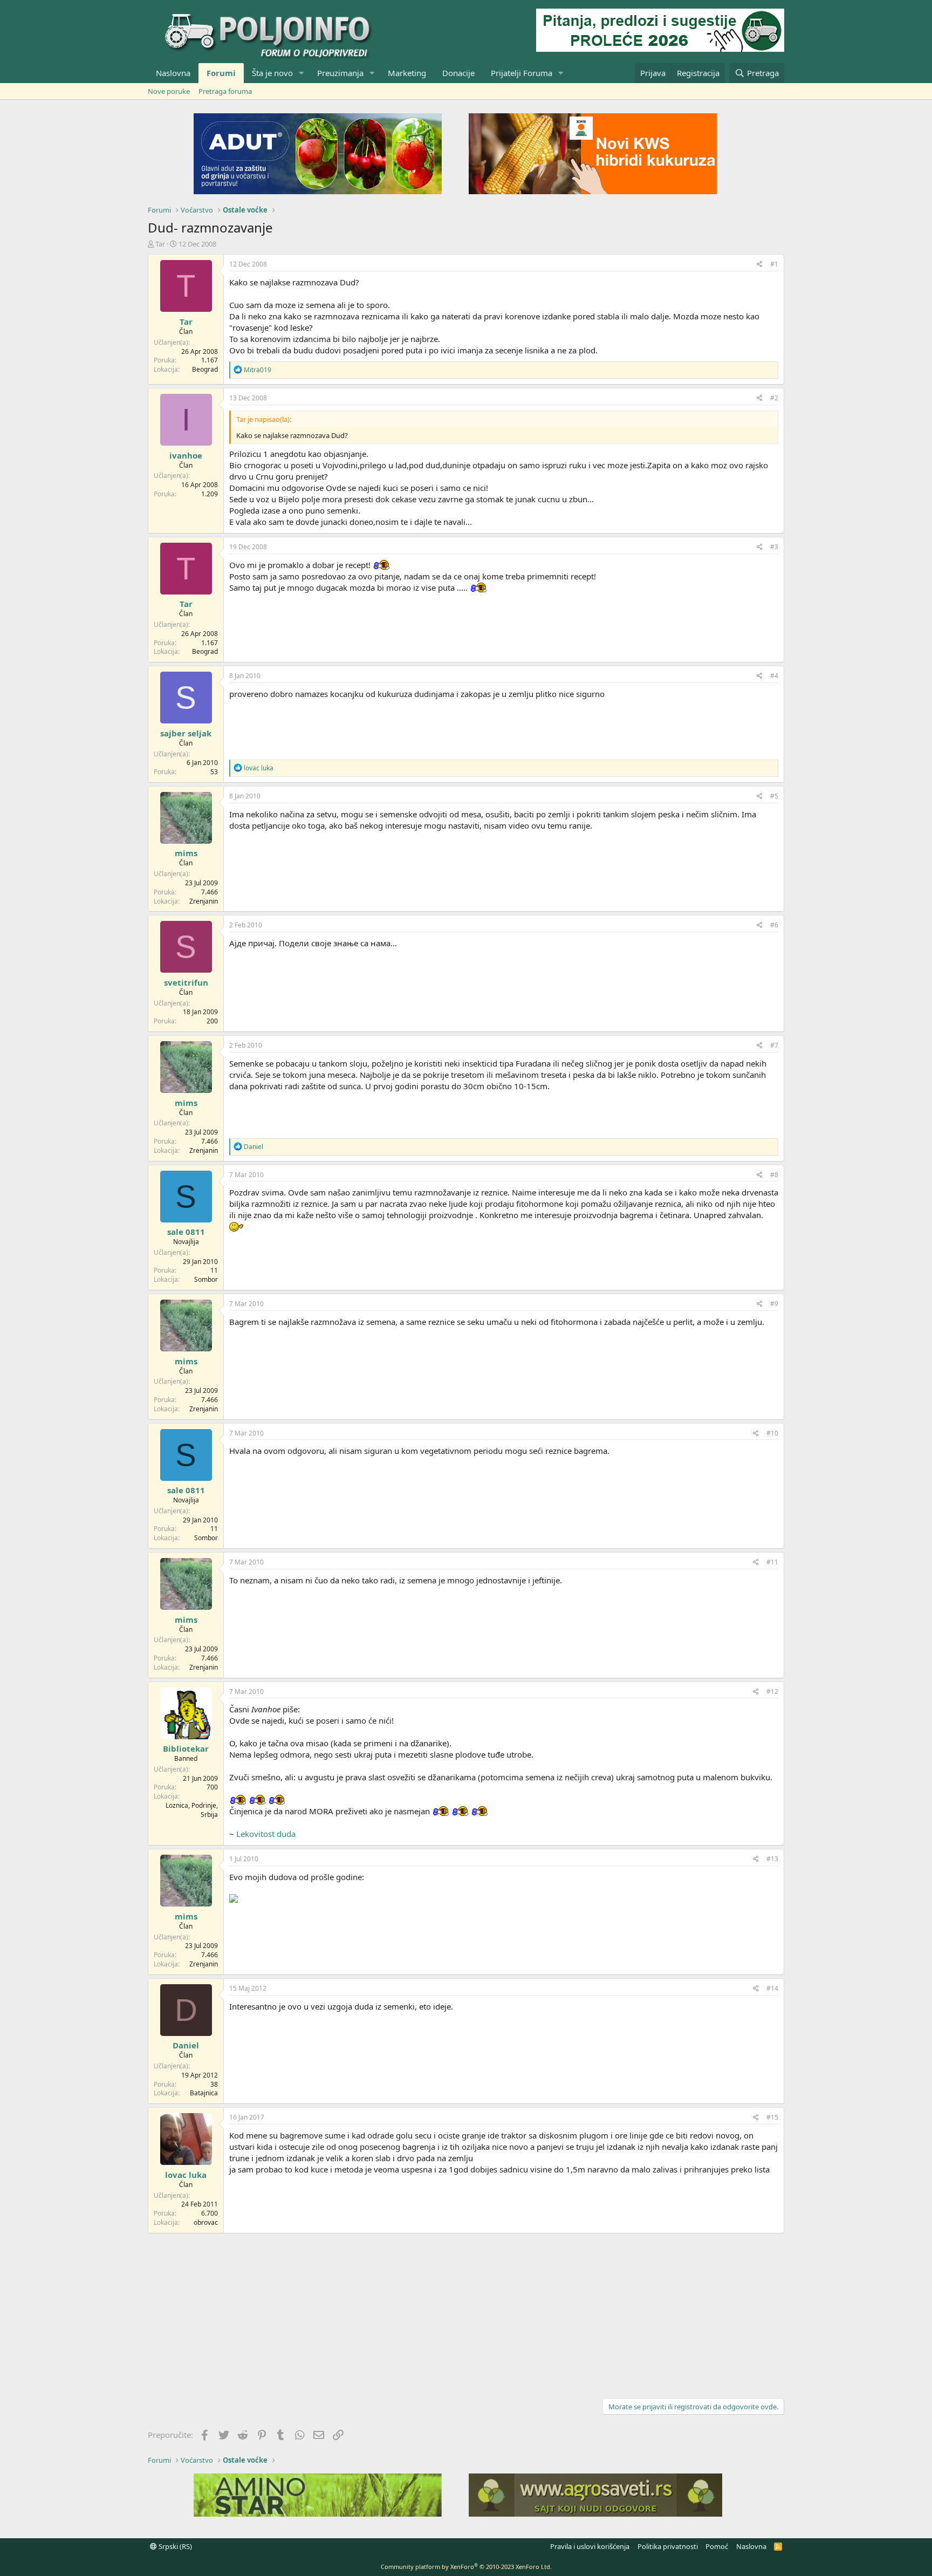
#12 (772, 1692)
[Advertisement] (466, 2314)
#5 (774, 796)
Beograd (205, 369)
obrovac (206, 2222)
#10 (772, 1433)
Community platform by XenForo (466, 2567)
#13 (772, 1859)
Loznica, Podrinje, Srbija (192, 1810)
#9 (774, 1304)
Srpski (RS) (174, 2546)
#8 (774, 1175)
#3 (774, 547)
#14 (772, 1988)
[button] (301, 73)
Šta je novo (272, 73)
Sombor (206, 1279)
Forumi (221, 73)
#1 (774, 264)
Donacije (458, 73)
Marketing (407, 73)
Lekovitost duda (266, 1834)
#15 (772, 2117)
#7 (774, 1045)
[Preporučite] (760, 265)
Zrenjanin (204, 901)
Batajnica (204, 2093)
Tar (160, 244)
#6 (774, 925)
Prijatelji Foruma (522, 73)
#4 (774, 676)
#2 (774, 398)
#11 (772, 1562)
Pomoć (717, 2546)
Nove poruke (169, 91)
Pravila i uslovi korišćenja (590, 2546)
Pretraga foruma (225, 91)
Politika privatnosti (668, 2546)
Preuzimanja (340, 73)
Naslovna (173, 73)
